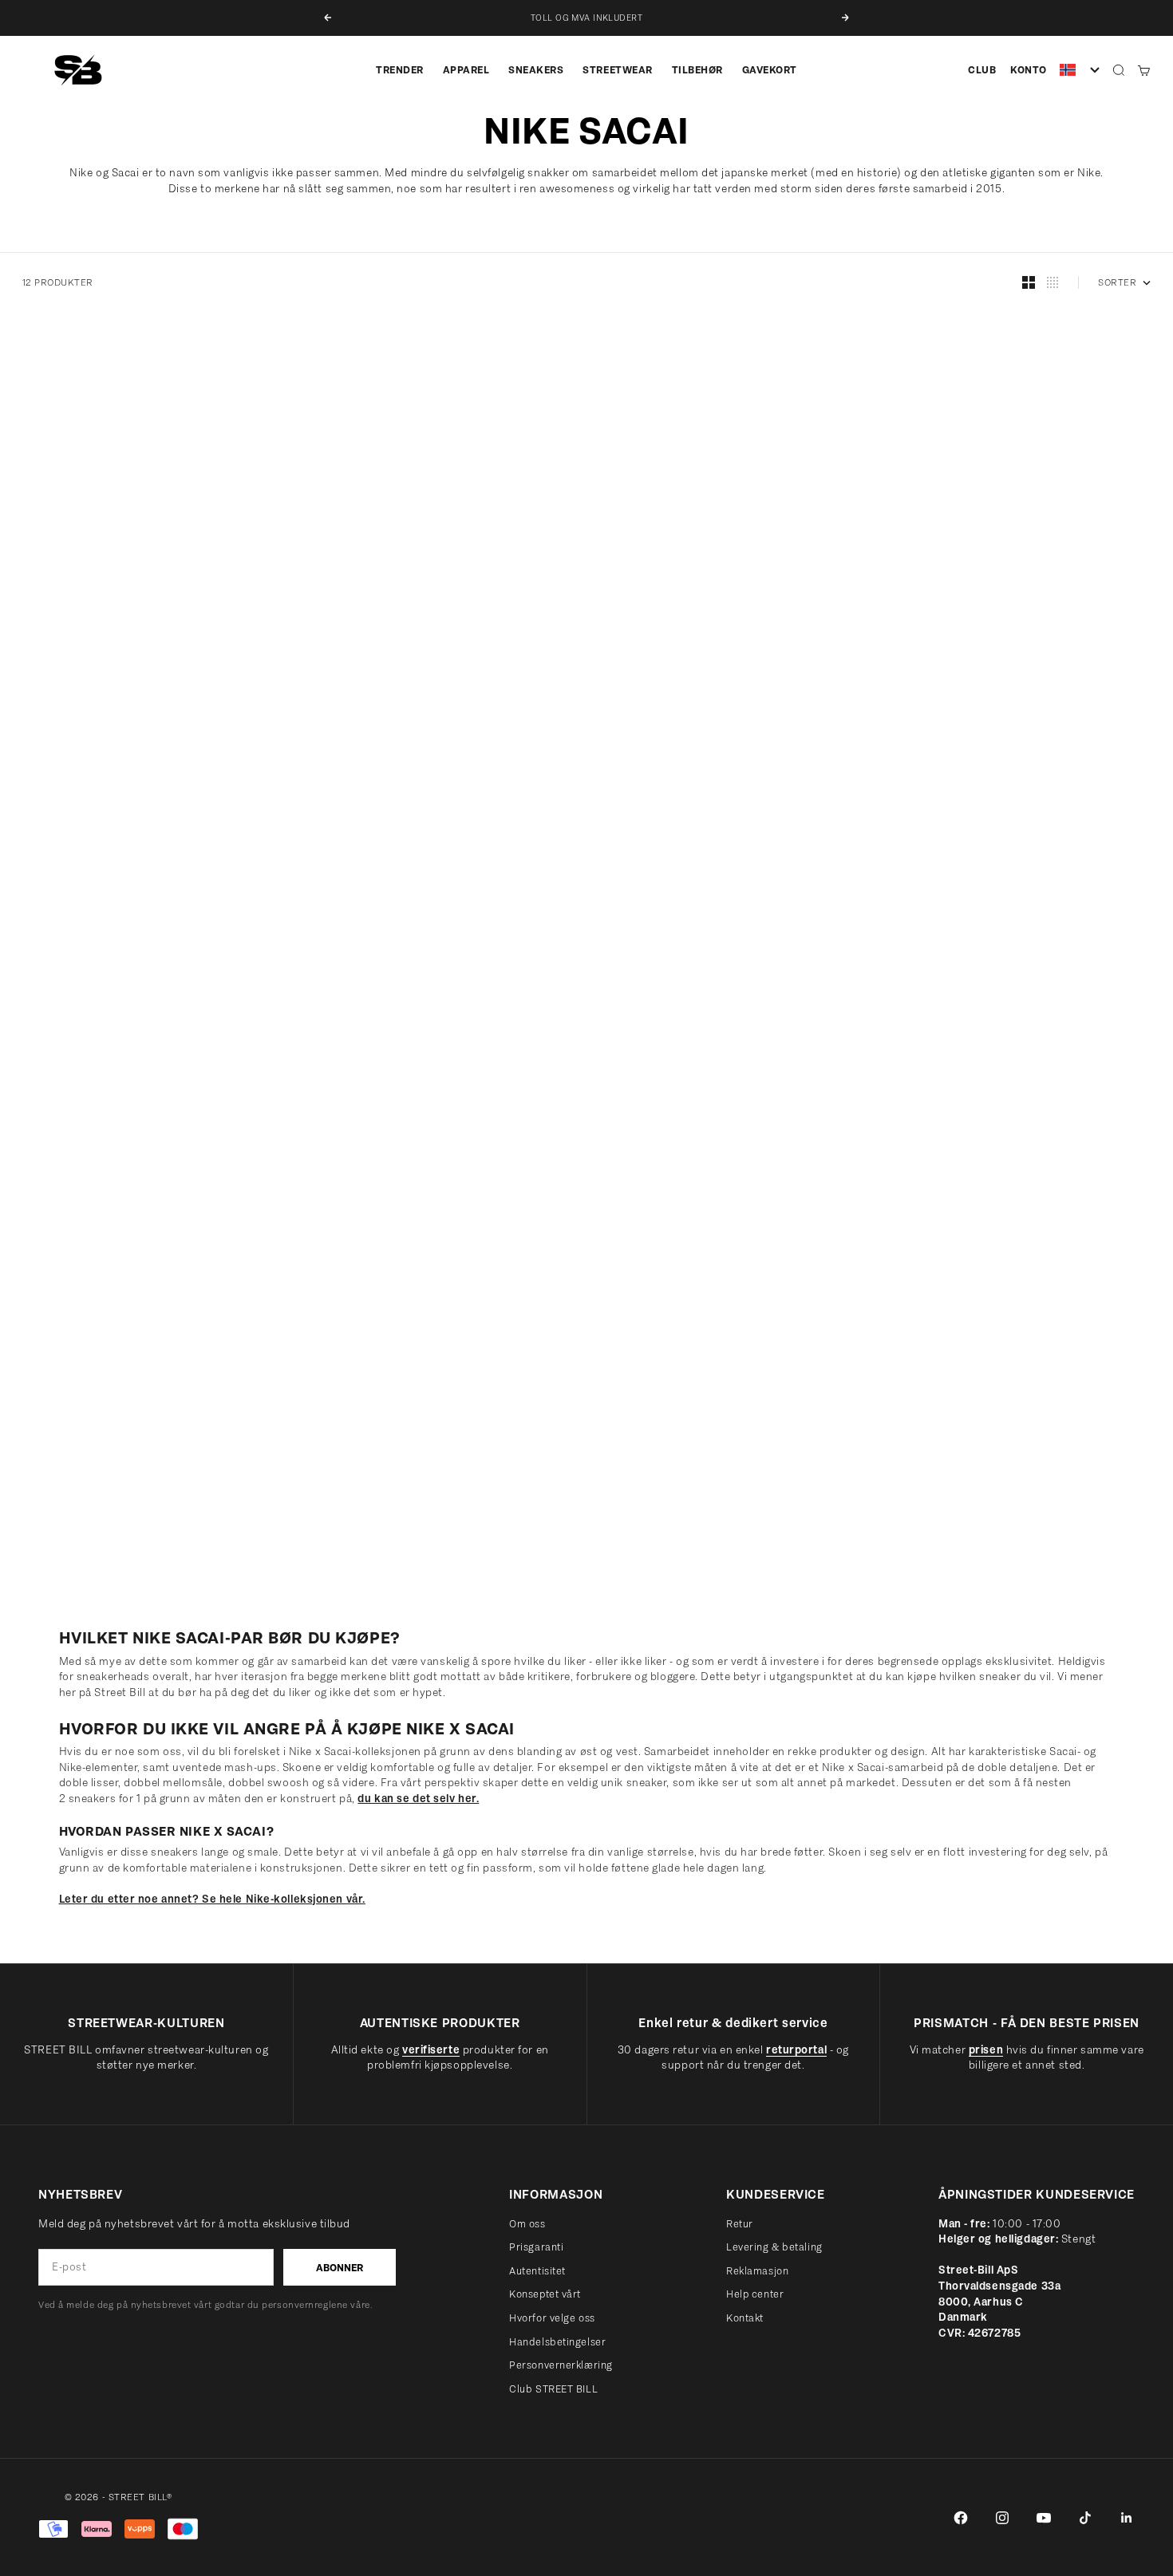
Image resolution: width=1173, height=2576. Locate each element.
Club (982, 70)
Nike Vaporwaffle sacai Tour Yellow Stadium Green (721, 1525)
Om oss (527, 2224)
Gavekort (770, 70)
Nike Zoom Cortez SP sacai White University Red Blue (140, 1110)
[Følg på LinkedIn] (1127, 2518)
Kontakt (745, 2318)
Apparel (466, 70)
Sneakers (536, 70)
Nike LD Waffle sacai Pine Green (978, 1525)
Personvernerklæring (561, 2365)
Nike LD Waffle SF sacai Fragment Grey (118, 696)
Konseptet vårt (545, 2294)
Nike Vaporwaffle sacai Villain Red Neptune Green (424, 1525)
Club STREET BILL (553, 2389)
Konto (1029, 70)
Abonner (340, 2268)
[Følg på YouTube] (1044, 2518)
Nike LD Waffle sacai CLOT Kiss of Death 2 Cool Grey (137, 1525)
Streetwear (617, 70)
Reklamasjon (757, 2271)
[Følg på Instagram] (1002, 2518)
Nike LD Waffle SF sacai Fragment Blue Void (424, 696)
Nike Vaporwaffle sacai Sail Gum (688, 696)
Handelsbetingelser (557, 2342)
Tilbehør (697, 70)
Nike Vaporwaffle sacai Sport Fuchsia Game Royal (1012, 1110)
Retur (740, 2224)
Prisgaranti (536, 2247)
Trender (400, 70)
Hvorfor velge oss (552, 2318)
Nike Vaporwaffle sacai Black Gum (987, 696)
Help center (755, 2294)
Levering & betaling (774, 2247)
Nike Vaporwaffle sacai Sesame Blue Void (418, 1110)
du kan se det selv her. (418, 1799)
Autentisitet (537, 2271)
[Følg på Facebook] (961, 2518)
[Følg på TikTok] (1085, 2518)
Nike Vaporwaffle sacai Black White (698, 1110)
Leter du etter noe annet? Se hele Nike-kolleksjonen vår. (212, 1899)
